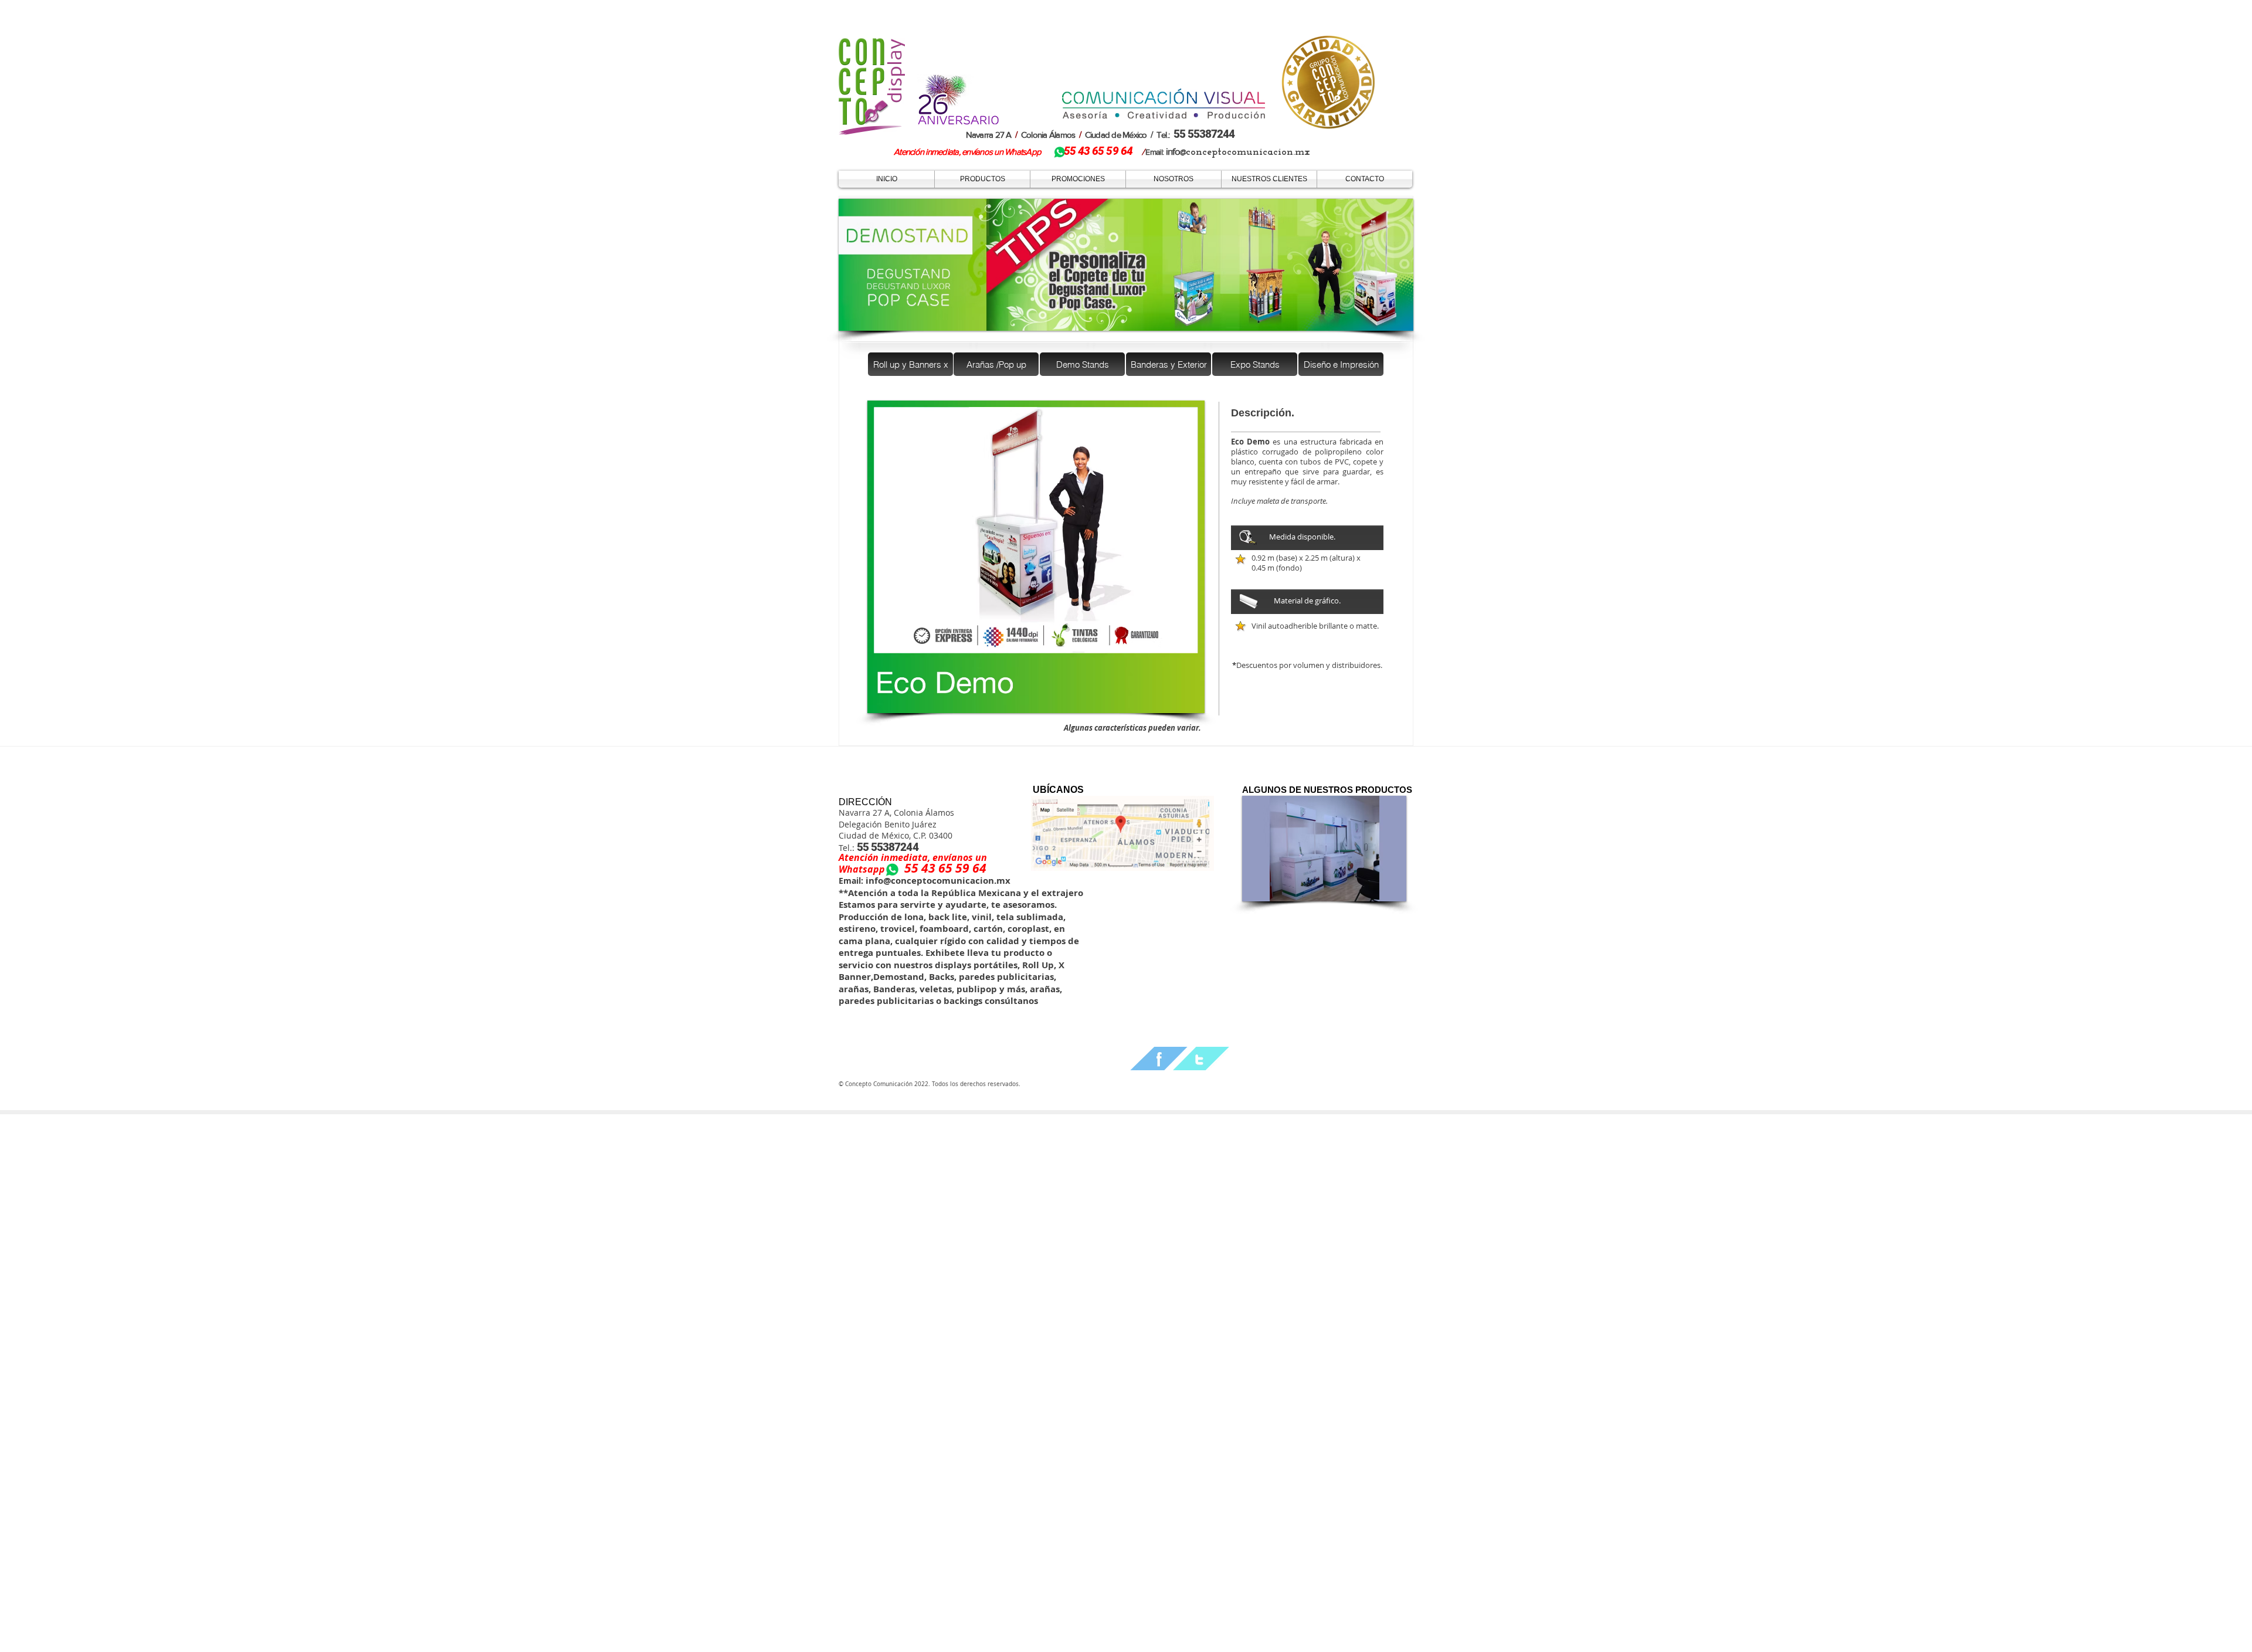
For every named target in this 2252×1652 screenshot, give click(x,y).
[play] (1180, 703)
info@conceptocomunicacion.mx (937, 881)
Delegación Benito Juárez (888, 824)
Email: (851, 881)
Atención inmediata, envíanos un (913, 857)
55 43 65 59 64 (945, 868)
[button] (1036, 557)
